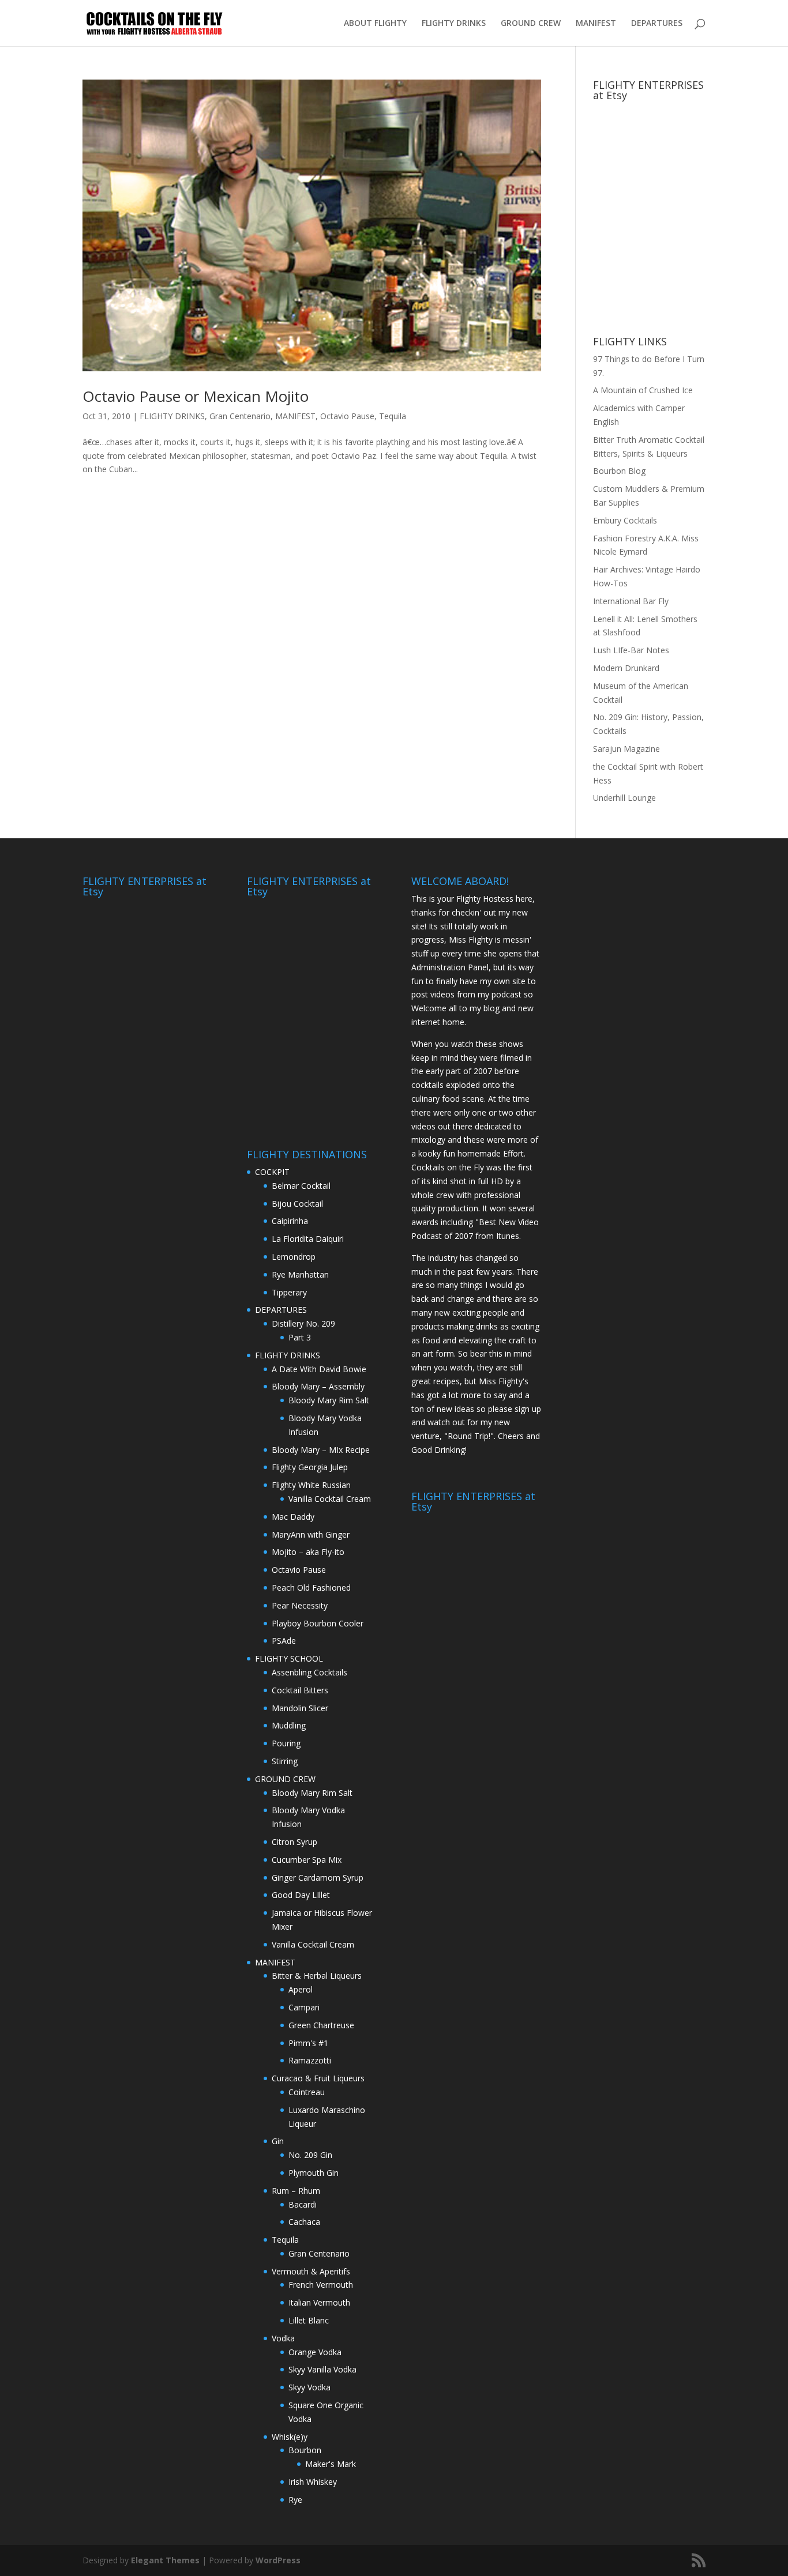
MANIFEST (596, 24)
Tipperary (289, 1292)
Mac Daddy (293, 1517)
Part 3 (300, 1337)
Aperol (301, 1989)
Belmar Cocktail (301, 1186)
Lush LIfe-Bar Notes (631, 650)
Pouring (286, 1743)
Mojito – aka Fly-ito (308, 1552)
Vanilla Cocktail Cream (330, 1499)
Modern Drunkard (626, 668)
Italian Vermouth (319, 2302)
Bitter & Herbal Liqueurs (317, 1976)
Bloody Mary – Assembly (318, 1386)
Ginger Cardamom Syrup (318, 1878)
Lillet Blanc (309, 2320)
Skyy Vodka (309, 2387)
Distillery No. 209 (303, 1323)
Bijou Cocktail (297, 1204)
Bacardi (303, 2204)
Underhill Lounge (624, 798)
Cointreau (307, 2092)
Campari (304, 2007)
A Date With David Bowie (319, 1369)
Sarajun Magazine (626, 749)
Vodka (283, 2338)
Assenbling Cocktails (309, 1672)
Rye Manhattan (300, 1274)
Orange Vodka (315, 2352)
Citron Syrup (294, 1842)
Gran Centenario (240, 416)
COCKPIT (272, 1172)
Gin (278, 2141)
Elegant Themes (165, 2560)
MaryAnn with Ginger (311, 1534)
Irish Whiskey (313, 2482)
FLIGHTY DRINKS (454, 24)
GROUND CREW (531, 24)
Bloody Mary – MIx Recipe (321, 1450)
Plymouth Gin (314, 2173)
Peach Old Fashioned (311, 1588)
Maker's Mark (331, 2464)
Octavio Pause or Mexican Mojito (196, 396)
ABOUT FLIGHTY (375, 24)
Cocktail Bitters (300, 1690)
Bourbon (305, 2450)
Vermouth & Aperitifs (311, 2271)
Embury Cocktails (625, 520)
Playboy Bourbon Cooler (318, 1623)
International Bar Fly (631, 601)
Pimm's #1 (308, 2043)
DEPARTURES (657, 24)
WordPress (278, 2560)
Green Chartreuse (321, 2025)
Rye (295, 2500)
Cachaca (304, 2222)
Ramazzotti (310, 2060)
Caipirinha (290, 1221)
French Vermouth (321, 2285)
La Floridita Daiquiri (308, 1239)
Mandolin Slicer (300, 1708)
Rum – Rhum (296, 2191)
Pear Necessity (300, 1605)
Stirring (285, 1761)
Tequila (393, 416)
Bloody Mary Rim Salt (329, 1400)
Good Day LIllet (301, 1895)
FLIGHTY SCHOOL (289, 1658)
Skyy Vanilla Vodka (322, 2369)
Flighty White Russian (311, 1485)
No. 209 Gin (310, 2155)
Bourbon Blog (619, 471)
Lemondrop (294, 1257)
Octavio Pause (347, 416)
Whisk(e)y (290, 2437)
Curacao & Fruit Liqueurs (318, 2078)
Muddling (289, 1725)
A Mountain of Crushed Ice (643, 390)
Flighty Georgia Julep (310, 1467)
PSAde (284, 1641)
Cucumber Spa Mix (307, 1860)
